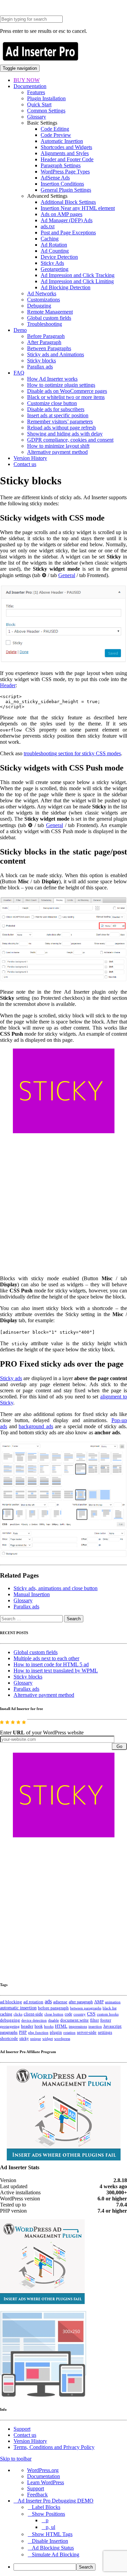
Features (36, 92)
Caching (50, 239)
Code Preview (56, 135)
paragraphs (9, 2032)
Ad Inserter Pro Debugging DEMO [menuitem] (56, 2501)
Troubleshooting (45, 324)
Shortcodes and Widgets (66, 147)
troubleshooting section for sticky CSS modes (72, 753)
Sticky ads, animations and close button (56, 1588)
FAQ (19, 373)
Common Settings (46, 111)
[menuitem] (70, 2567)
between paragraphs (86, 2008)
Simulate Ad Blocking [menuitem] (56, 2554)
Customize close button (52, 403)
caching (6, 2014)
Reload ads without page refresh (61, 428)
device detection (34, 2020)
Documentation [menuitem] (44, 2476)
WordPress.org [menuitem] (43, 2470)
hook (39, 2026)
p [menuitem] (47, 2520)
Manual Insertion (32, 1594)
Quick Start (39, 104)
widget (48, 2039)
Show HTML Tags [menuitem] (52, 2534)
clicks (18, 2014)
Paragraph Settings (61, 165)
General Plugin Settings (66, 190)
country (80, 2014)
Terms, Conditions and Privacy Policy (54, 2447)
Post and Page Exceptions (68, 233)
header (27, 2026)
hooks (49, 2026)
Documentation (30, 86)
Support (22, 2429)
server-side (87, 2032)
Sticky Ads (52, 263)
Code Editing (55, 129)
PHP (23, 2032)
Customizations (44, 300)
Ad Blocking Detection (66, 287)
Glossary (37, 117)
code (68, 2014)
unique (36, 2039)
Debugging (39, 306)
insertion (95, 2026)
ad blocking (11, 2002)
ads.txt (48, 226)
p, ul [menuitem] (50, 2527)
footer (106, 2020)
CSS (91, 2014)
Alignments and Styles (65, 153)
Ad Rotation (54, 245)
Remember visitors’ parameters (60, 421)
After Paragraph (44, 342)
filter (94, 2020)
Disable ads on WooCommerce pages (67, 391)
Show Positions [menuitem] (48, 2514)
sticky (24, 2039)
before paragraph (53, 2008)
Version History (30, 458)
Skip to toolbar (16, 2459)
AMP (99, 2002)
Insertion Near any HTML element (78, 208)
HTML (61, 2026)
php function (38, 2032)
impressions (78, 2026)
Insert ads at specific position (58, 415)
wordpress (62, 2039)
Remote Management (50, 312)
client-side (33, 2014)
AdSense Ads (55, 178)
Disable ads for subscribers (56, 409)
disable (54, 2020)
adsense (60, 2002)
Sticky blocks (41, 361)
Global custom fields (49, 318)
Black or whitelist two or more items (66, 397)
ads (48, 2001)
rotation (69, 2032)
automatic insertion (18, 2008)
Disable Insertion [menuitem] (50, 2541)
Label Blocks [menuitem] (46, 2507)
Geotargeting (55, 269)
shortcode (9, 2039)
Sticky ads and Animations (56, 354)
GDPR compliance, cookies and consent (70, 440)
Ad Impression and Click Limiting (77, 281)
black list (110, 2008)
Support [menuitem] (36, 2488)
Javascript (112, 2026)
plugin (56, 2032)
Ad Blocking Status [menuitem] (53, 2548)
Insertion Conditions (62, 184)
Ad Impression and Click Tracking (78, 275)
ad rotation (33, 2002)
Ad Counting (55, 251)
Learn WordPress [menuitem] (46, 2482)
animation (113, 2002)
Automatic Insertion (62, 141)
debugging (10, 2020)
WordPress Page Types (65, 172)
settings (105, 2032)
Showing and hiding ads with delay (65, 434)
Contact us (25, 464)
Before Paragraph (46, 336)
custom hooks (108, 2014)
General (67, 575)
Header (8, 685)
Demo (20, 330)
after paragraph (81, 2002)
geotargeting (10, 2026)
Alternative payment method (57, 452)
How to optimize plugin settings (61, 385)
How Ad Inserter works (52, 379)
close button (54, 2014)
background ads (36, 1426)
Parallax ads (40, 367)
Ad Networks (42, 293)
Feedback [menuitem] (37, 2495)
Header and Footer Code (67, 159)
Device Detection (59, 257)
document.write (75, 2020)
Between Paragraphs (49, 348)
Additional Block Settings (68, 202)
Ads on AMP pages (61, 214)
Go (119, 1746)
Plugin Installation (46, 98)
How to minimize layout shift (58, 446)
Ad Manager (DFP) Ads (67, 220)
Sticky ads (11, 1378)
